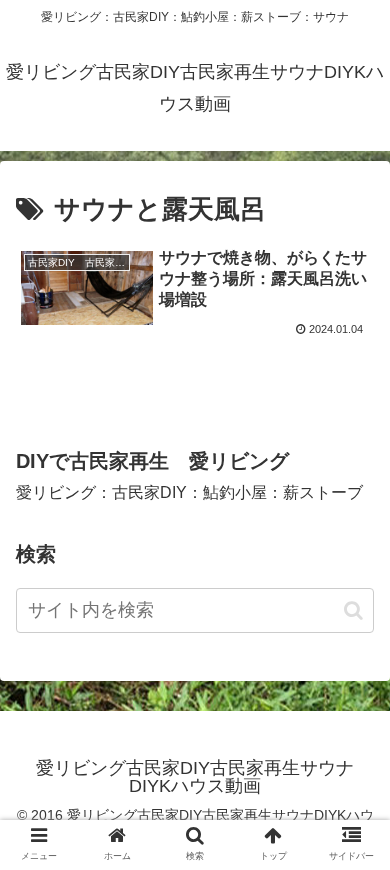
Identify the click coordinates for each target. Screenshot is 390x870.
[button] (353, 610)
